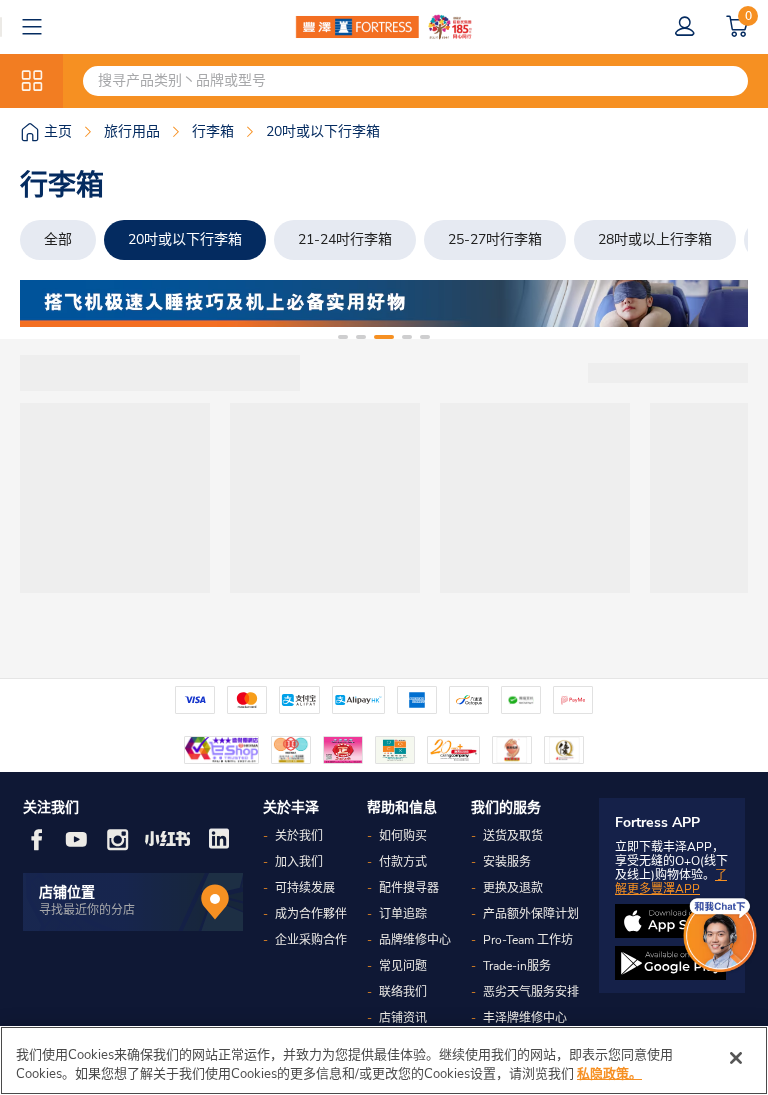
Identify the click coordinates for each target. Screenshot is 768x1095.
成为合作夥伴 (311, 914)
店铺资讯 (403, 1018)
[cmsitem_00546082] (384, 303)
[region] (384, 1060)
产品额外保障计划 (531, 914)
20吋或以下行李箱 (185, 239)
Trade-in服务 (517, 966)
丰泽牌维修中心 (525, 1018)
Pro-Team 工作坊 (528, 940)
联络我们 (403, 992)
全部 (58, 239)
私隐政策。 (609, 1074)
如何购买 (403, 836)
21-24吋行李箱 (345, 239)
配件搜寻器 (409, 888)
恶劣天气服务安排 (531, 992)
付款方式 (403, 862)
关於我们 (299, 836)
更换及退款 (513, 888)
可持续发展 (305, 888)
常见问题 (403, 966)
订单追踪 (403, 914)
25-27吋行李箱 (495, 239)
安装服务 (507, 862)
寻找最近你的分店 (87, 910)
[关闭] (736, 1058)
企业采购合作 (311, 940)
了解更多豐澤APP (671, 882)
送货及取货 (513, 836)
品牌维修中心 (415, 940)
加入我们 (299, 862)
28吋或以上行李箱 (655, 239)
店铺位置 (67, 892)
